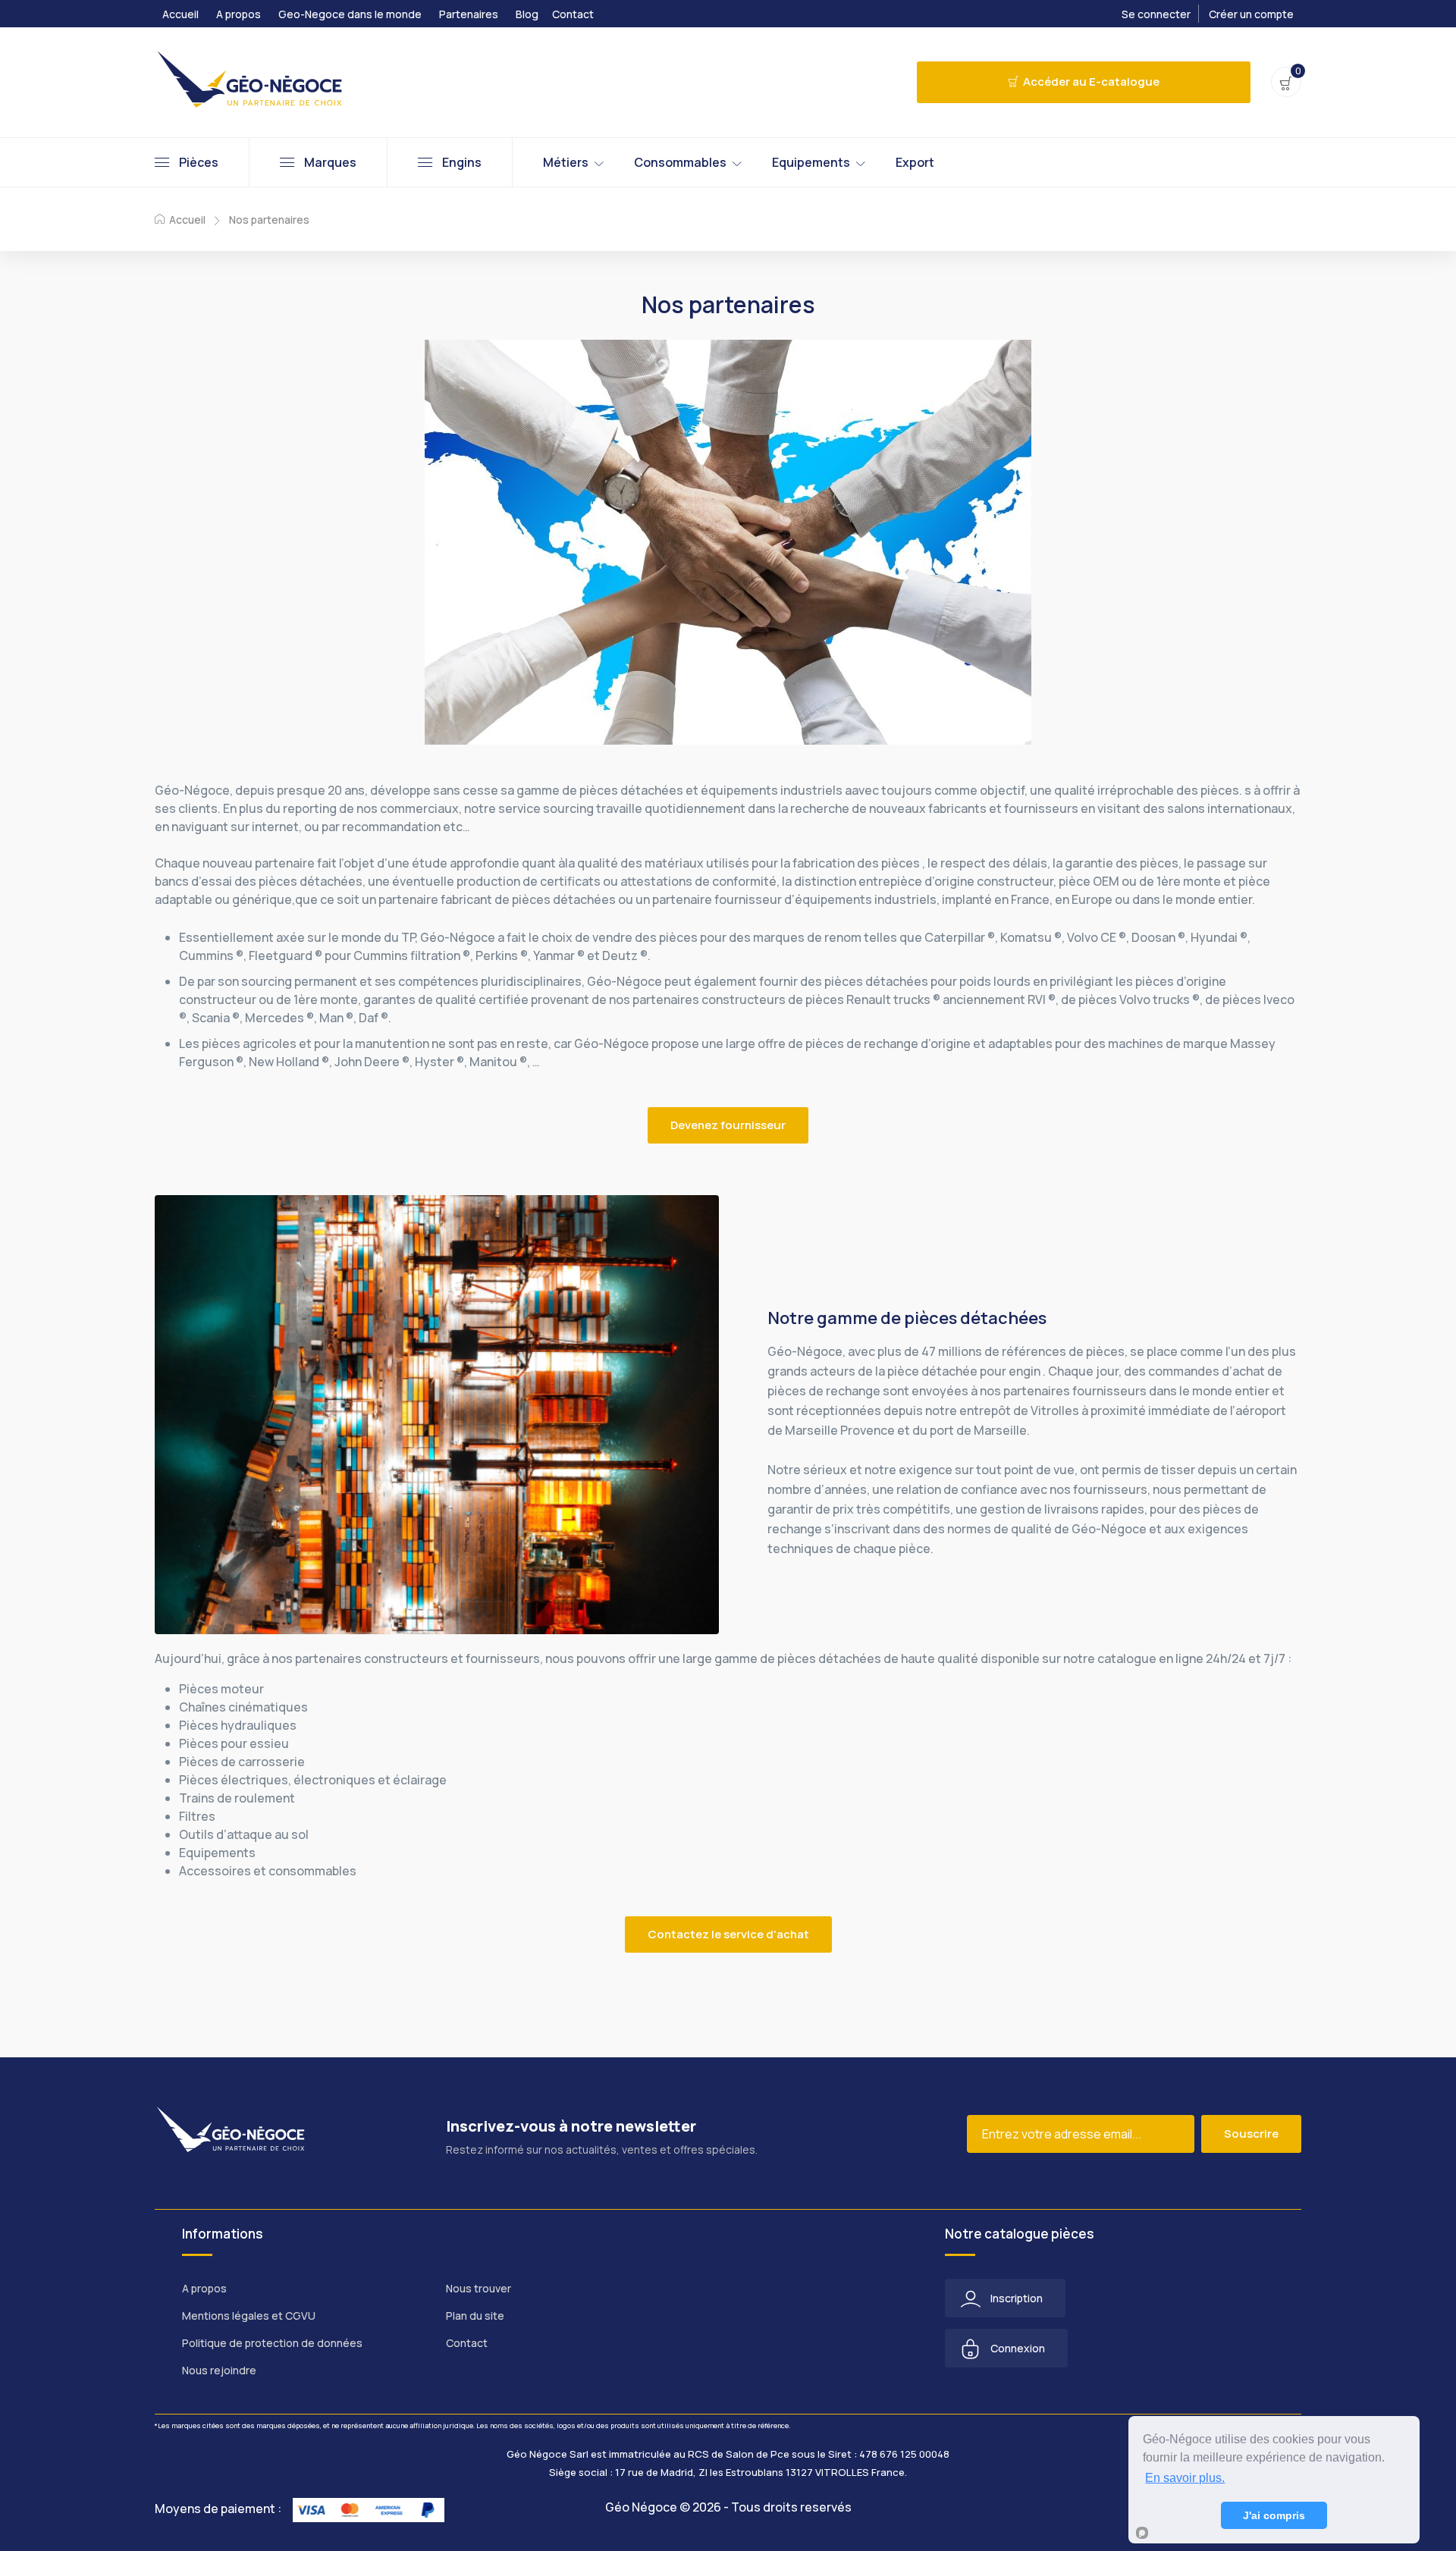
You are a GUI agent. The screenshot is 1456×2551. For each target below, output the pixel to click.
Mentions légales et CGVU (249, 2316)
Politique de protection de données (272, 2343)
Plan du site (475, 2316)
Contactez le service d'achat (728, 1934)
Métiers (566, 162)
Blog (527, 14)
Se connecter (1156, 14)
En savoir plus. (1185, 2478)
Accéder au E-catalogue (1091, 82)
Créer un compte (1251, 14)
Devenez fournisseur (728, 1125)
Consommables (680, 162)
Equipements (811, 162)
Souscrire (1251, 2134)
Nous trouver (479, 2288)
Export (915, 162)
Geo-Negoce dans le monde (350, 14)
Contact (573, 14)
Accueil (180, 14)
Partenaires (469, 14)
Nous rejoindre (219, 2370)
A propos (238, 14)
